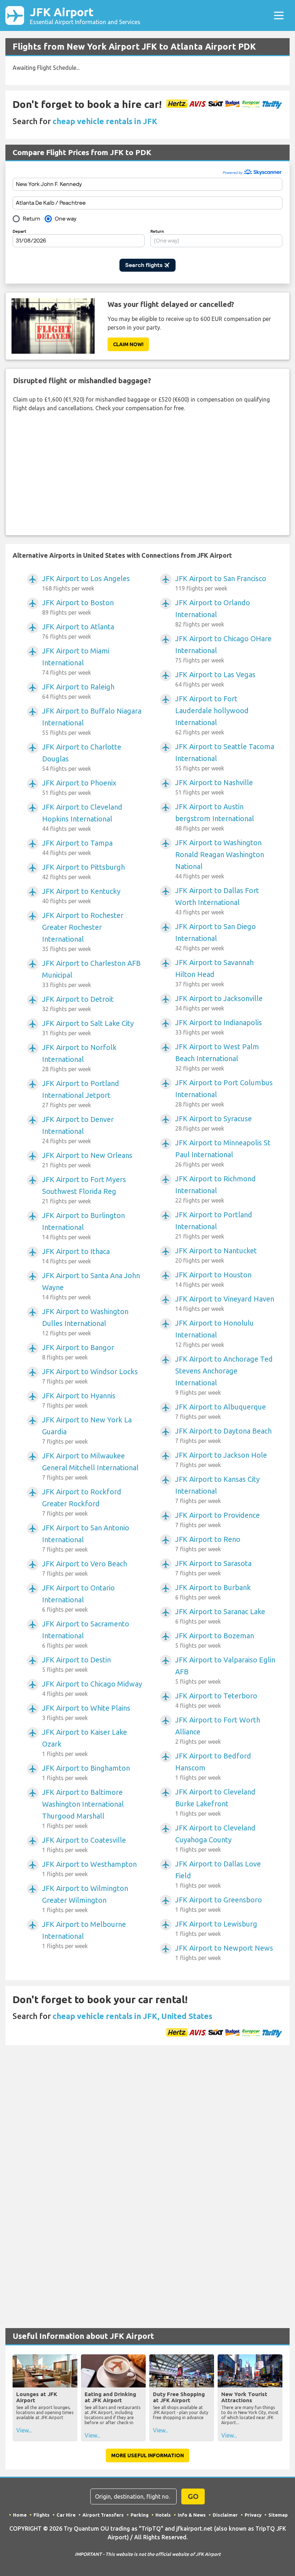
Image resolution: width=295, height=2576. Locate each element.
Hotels (163, 2515)
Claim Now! (128, 344)
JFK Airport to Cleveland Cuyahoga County (215, 1838)
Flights (42, 2515)
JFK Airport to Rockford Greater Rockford (82, 1502)
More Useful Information (147, 2455)
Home (20, 2515)
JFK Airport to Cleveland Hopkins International (82, 817)
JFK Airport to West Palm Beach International (217, 1057)
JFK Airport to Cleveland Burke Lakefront (215, 1802)
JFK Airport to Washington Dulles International (85, 1322)
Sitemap (278, 2515)
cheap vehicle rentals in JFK (105, 121)
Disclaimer (225, 2515)
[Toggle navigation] (279, 15)
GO (193, 2496)
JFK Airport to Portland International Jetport (81, 1094)
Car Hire (66, 2515)
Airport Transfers (103, 2515)
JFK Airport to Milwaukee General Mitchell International (90, 1466)
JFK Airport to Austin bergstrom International (215, 817)
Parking (140, 2515)
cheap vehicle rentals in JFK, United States (132, 2016)
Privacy (253, 2515)
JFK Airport (85, 15)
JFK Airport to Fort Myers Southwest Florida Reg (84, 1190)
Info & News (192, 2515)
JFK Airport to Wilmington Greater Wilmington (85, 1899)
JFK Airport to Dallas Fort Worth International (217, 901)
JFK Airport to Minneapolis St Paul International (223, 1153)
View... (24, 2430)
